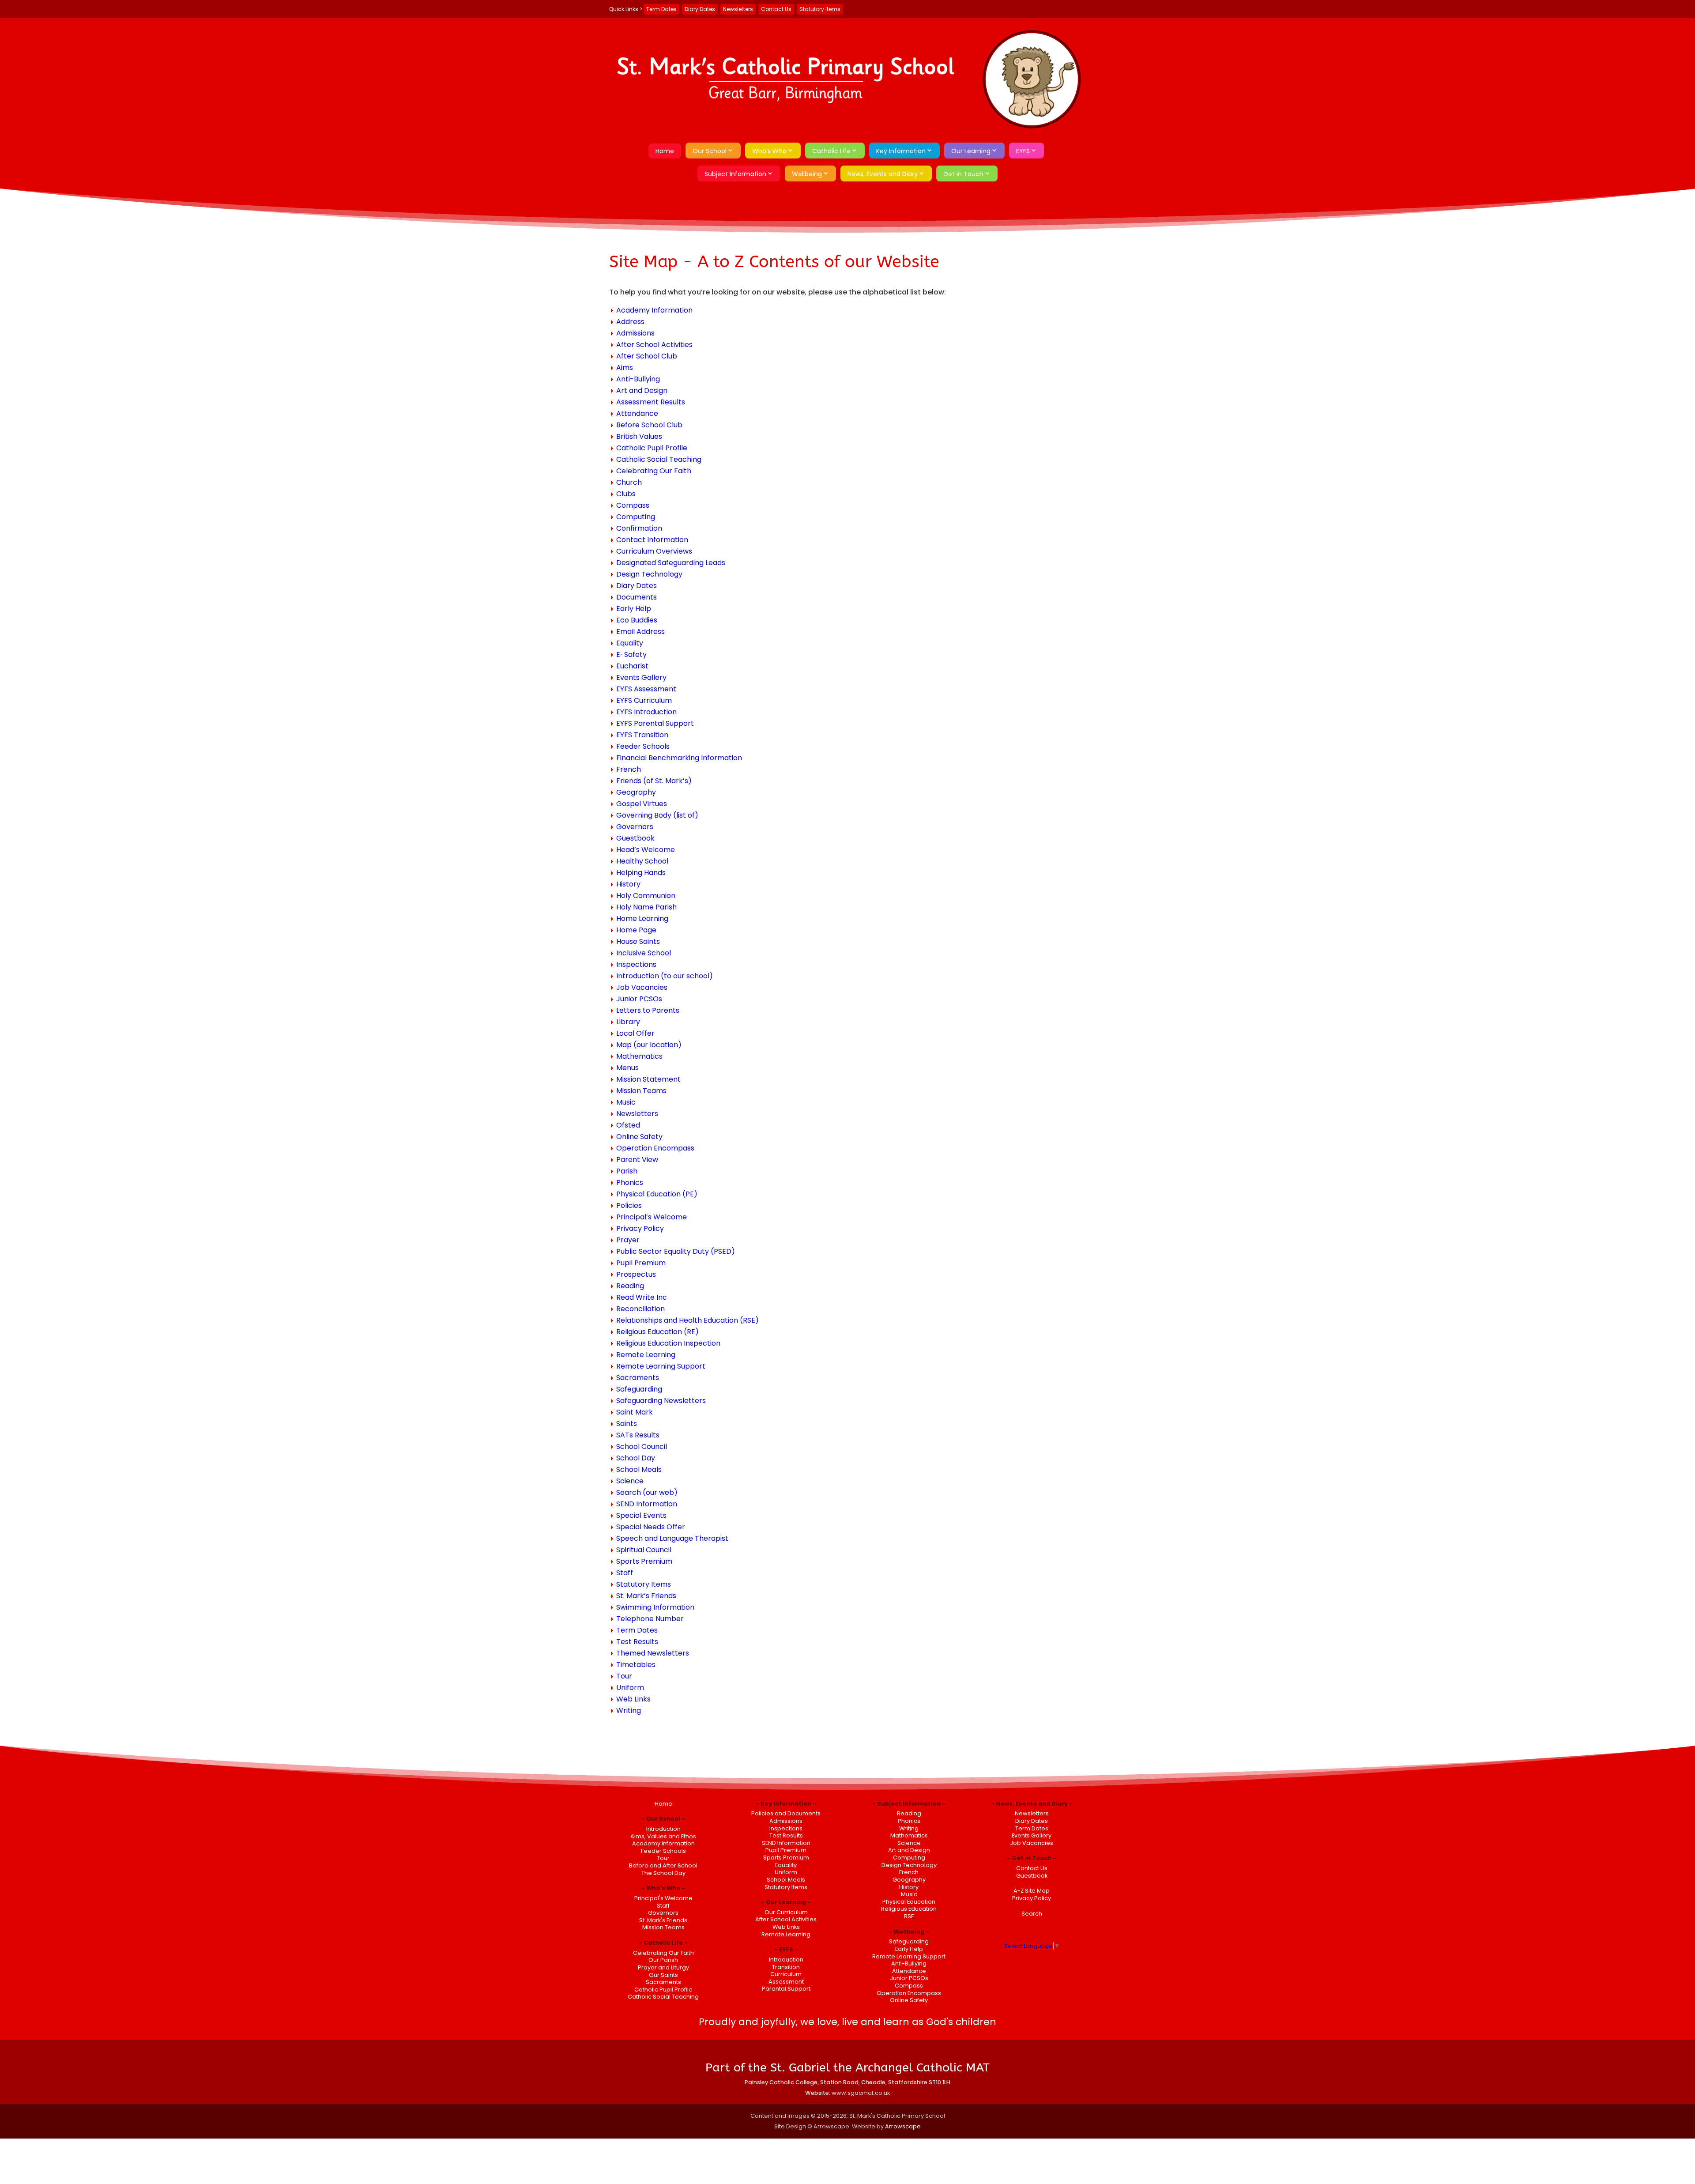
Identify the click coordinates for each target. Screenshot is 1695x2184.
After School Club (647, 356)
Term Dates (661, 9)
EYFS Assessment (646, 689)
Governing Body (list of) (657, 815)
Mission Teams (641, 1091)
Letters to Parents (648, 1010)
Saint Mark (635, 1412)
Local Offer (635, 1033)
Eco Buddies (637, 620)
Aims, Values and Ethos (663, 1836)
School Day (636, 1458)
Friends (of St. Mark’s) (654, 781)
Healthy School (642, 861)
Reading (630, 1286)
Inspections (636, 964)
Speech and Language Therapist (672, 1538)
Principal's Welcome (663, 1898)
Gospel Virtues (642, 804)
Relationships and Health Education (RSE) (687, 1320)
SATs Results (638, 1435)
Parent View (637, 1160)
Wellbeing (807, 174)
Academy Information (654, 310)
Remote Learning (646, 1355)
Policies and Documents (786, 1813)
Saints (627, 1424)
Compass (633, 505)
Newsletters (738, 9)
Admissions (635, 333)
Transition (786, 1967)
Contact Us (776, 9)
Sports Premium (644, 1561)
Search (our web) (647, 1492)
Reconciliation (640, 1309)
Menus (627, 1068)
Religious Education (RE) (657, 1332)
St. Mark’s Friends (646, 1596)
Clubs (626, 494)
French (629, 769)
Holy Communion (646, 896)
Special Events (641, 1515)
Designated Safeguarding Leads (671, 563)
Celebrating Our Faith (654, 471)
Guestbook (635, 838)
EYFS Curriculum (644, 700)
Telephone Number (650, 1619)
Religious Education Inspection (668, 1343)
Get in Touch (963, 174)
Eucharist (632, 666)
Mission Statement (648, 1079)
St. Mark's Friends (663, 1920)
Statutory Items (820, 9)
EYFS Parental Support (655, 723)
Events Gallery (641, 677)
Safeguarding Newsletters (661, 1401)
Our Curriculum (786, 1912)
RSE (909, 1916)
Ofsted (628, 1125)
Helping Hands (641, 873)
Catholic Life (831, 151)
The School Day (663, 1873)
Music (626, 1102)
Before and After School (663, 1865)
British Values (639, 436)
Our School (710, 151)
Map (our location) (649, 1045)
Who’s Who (769, 151)
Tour (624, 1676)
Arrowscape (903, 2126)
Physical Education (909, 1902)
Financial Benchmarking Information (679, 758)
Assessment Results (651, 402)
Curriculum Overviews (654, 551)
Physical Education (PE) (657, 1194)
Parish (627, 1171)
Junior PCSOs (639, 999)
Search (1032, 1914)
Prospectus (636, 1274)
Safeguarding (639, 1389)
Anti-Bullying (638, 379)
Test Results (637, 1642)
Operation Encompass (655, 1148)
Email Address (640, 632)
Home (665, 151)
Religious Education (909, 1909)
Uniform (630, 1688)
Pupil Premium (641, 1263)
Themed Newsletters (653, 1653)
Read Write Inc (642, 1297)
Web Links (633, 1699)
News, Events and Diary (883, 174)
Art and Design (642, 390)
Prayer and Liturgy (663, 1967)
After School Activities (654, 345)
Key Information (901, 151)
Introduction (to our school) (665, 976)
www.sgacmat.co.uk (861, 2093)
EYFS (1023, 151)
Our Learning (971, 151)
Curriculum (786, 1974)
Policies (629, 1205)
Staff (625, 1573)
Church (629, 482)
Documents (637, 597)
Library (628, 1022)
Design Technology (649, 574)
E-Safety (631, 654)
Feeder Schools (643, 746)
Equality (630, 643)
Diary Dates (700, 9)
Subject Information (735, 174)
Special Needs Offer (651, 1527)
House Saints (638, 941)
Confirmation (639, 528)
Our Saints (663, 1975)
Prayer (628, 1240)
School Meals (639, 1469)
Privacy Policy (640, 1228)
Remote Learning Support (661, 1366)
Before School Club (649, 425)
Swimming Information (655, 1607)
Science (630, 1481)
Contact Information (652, 540)
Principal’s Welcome (652, 1217)
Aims (625, 368)
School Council (642, 1447)
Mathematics (639, 1056)
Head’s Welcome (646, 850)
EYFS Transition (642, 735)
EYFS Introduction (646, 712)
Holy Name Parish (646, 907)
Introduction (663, 1829)
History (628, 884)
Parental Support (786, 1989)
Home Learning (642, 918)
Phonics (630, 1183)
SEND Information (647, 1504)
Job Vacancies (642, 987)
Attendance (637, 413)
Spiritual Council (644, 1550)
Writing (629, 1711)
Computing (636, 517)
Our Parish (663, 1960)
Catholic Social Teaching (659, 459)
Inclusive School (644, 953)
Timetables (636, 1665)
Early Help (634, 609)
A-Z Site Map (1032, 1891)
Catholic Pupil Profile (652, 448)
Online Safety (639, 1137)
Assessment (786, 1982)
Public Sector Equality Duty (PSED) (676, 1251)
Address (630, 322)
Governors (635, 827)
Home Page (636, 930)
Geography (636, 792)
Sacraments (638, 1378)
